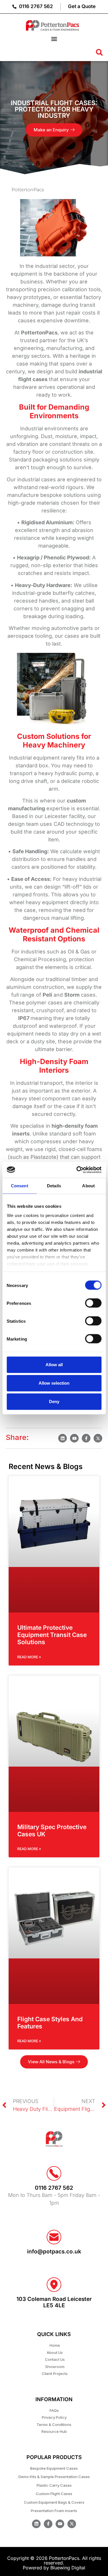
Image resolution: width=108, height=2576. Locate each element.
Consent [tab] (20, 1186)
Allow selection (54, 1383)
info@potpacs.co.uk (54, 2252)
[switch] (93, 1303)
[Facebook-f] (48, 2524)
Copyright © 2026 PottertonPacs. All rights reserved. (54, 2560)
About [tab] (88, 1186)
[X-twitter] (72, 2524)
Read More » (29, 1657)
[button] (54, 39)
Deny (54, 1401)
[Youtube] (60, 2524)
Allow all (54, 1365)
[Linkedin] (36, 2524)
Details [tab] (54, 1186)
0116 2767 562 (54, 2188)
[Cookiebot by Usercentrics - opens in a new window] (77, 1170)
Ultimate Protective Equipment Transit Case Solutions (52, 1635)
